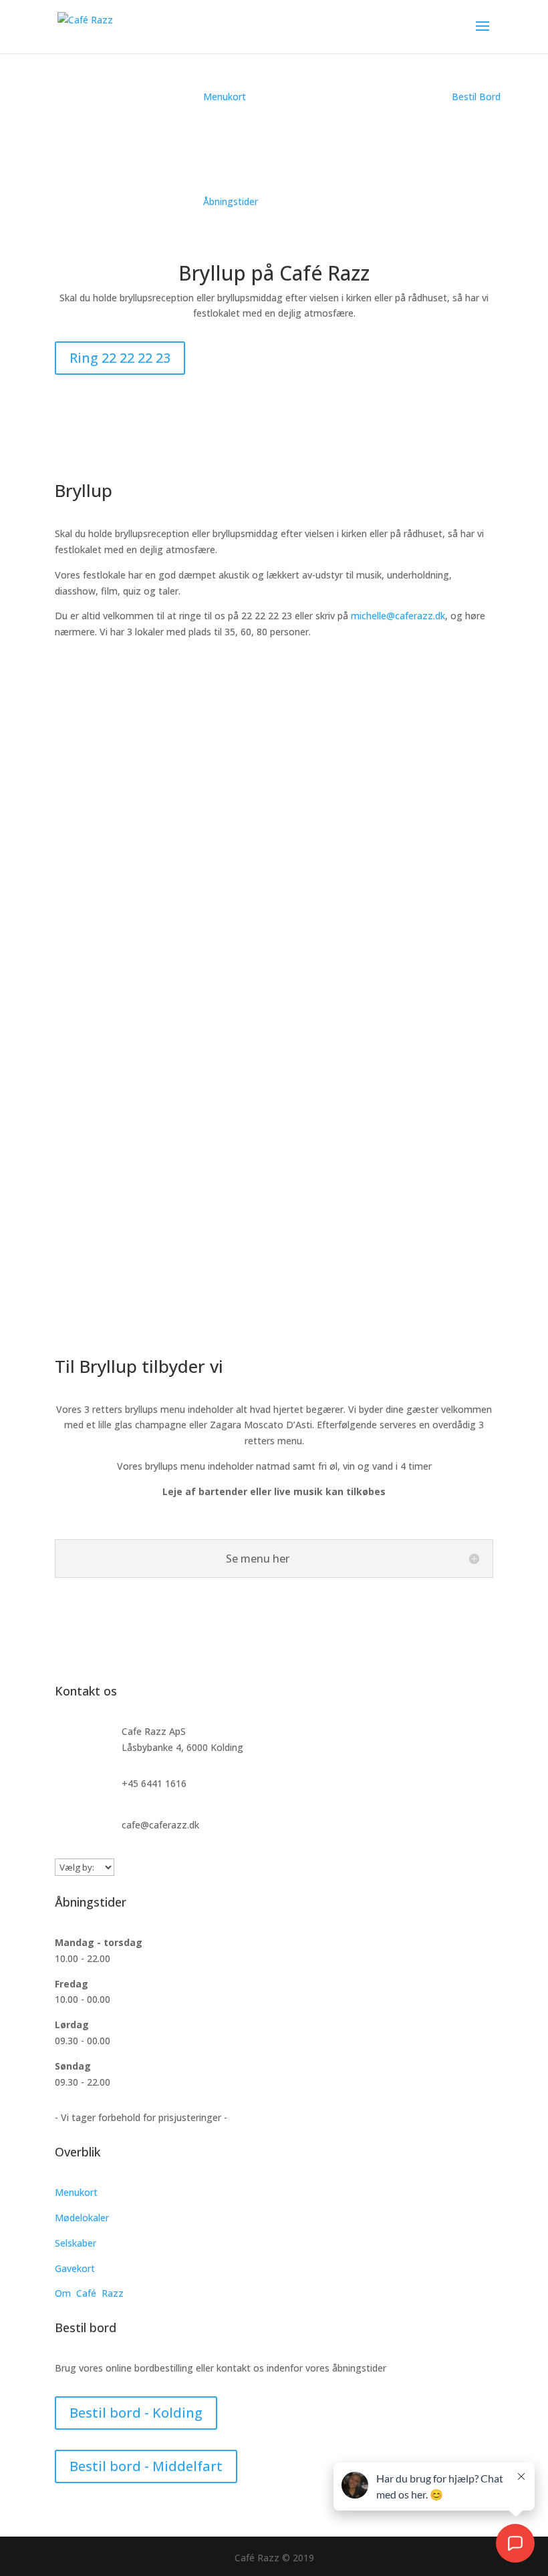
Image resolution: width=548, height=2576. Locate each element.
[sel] (274, 1314)
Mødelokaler (82, 2218)
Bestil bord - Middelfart (146, 2466)
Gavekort (75, 2268)
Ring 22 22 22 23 (120, 358)
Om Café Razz (89, 2293)
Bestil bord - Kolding (136, 2413)
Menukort (76, 2192)
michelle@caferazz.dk (398, 616)
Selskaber (76, 2243)
